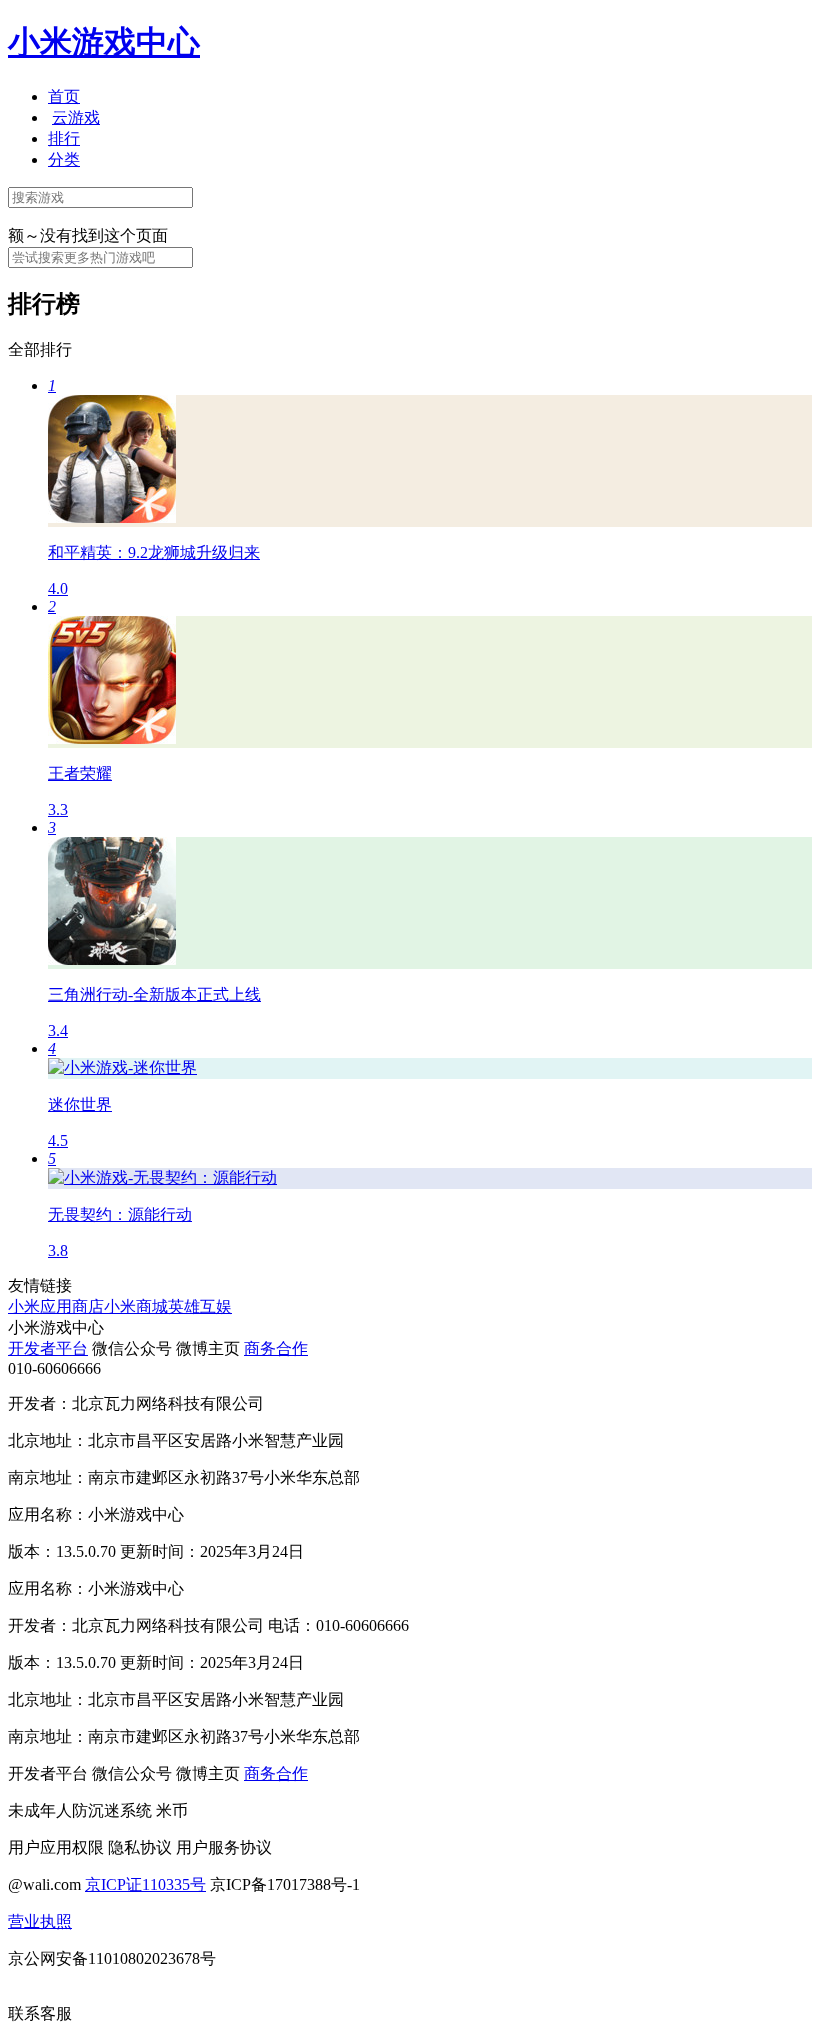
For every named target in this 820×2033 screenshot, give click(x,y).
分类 (64, 159)
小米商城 (136, 1306)
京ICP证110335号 (145, 1884)
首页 (64, 96)
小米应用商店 (56, 1306)
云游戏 (76, 117)
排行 (64, 138)
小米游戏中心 (104, 42)
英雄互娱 (200, 1306)
